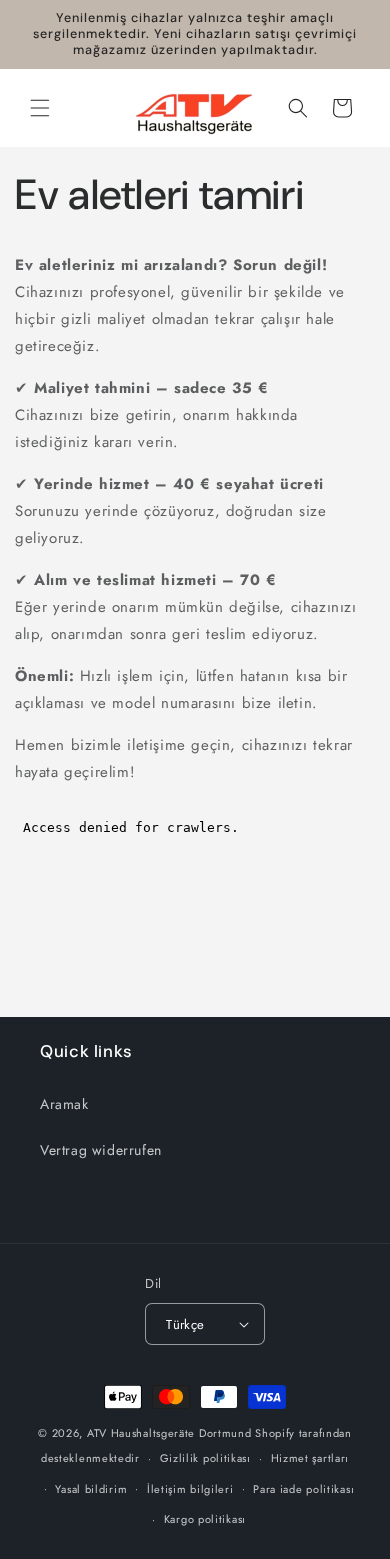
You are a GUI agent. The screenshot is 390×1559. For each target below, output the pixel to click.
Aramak (64, 1104)
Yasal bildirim (91, 1489)
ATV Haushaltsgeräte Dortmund (169, 1433)
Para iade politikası (303, 1489)
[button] (40, 108)
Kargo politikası (205, 1519)
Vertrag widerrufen (101, 1150)
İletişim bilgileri (190, 1489)
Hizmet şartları (310, 1458)
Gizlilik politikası (205, 1458)
